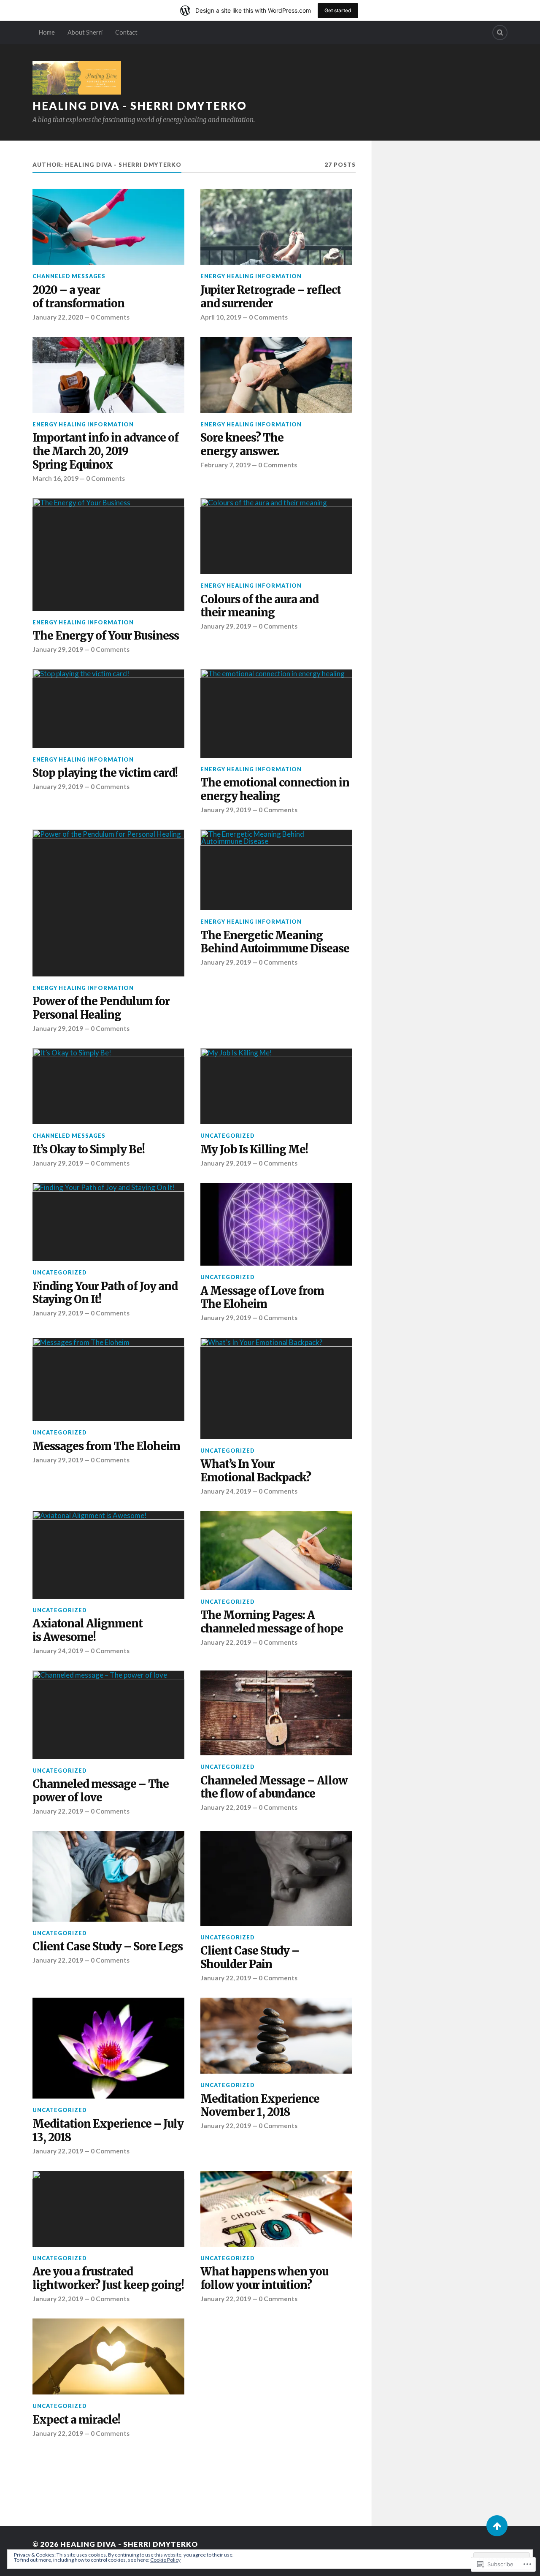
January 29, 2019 (58, 649)
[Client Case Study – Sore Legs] (108, 1876)
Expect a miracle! (76, 2420)
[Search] (500, 33)
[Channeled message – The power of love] (108, 1715)
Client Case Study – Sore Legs (108, 1947)
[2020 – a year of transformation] (108, 227)
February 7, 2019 (225, 465)
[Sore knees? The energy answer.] (276, 375)
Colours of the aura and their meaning (259, 606)
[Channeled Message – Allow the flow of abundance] (276, 1713)
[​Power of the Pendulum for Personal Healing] (108, 903)
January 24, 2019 (226, 1491)
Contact (126, 32)
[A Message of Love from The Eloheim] (276, 1224)
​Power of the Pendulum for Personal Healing (101, 1008)
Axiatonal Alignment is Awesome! (88, 1631)
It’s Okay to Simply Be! (89, 1150)
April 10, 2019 (221, 317)
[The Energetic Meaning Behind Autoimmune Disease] (276, 870)
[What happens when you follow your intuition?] (276, 2209)
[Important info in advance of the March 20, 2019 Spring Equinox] (108, 375)
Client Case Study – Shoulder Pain (250, 1958)
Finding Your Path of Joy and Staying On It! (105, 1293)
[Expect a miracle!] (108, 2356)
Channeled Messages (69, 276)
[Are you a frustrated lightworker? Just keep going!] (108, 2209)
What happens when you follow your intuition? (264, 2279)
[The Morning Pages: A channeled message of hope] (276, 1551)
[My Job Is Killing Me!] (276, 1086)
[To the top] (497, 2526)
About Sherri (85, 32)
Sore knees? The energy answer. (242, 445)
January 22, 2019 (226, 1642)
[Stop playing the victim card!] (108, 708)
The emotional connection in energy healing (275, 790)
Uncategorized (228, 1136)
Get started (338, 10)
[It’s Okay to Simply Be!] (108, 1086)
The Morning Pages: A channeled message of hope (272, 1622)
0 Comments (110, 317)
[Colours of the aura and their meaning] (276, 536)
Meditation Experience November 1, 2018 (260, 2106)
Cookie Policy (165, 2560)
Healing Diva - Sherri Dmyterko (140, 106)
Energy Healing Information (251, 276)
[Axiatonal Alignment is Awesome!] (108, 1555)
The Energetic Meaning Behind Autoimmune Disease (275, 942)
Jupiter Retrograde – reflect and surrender (271, 297)
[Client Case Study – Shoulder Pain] (276, 1878)
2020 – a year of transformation (78, 297)
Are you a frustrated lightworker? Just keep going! (108, 2279)
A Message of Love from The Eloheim (262, 1298)
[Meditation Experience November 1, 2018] (276, 2036)
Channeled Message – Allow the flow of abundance (274, 1788)
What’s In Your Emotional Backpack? (256, 1471)
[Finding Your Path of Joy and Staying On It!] (108, 1222)
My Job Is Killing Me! (254, 1150)
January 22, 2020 (58, 317)
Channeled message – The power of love (101, 1791)
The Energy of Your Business (106, 636)
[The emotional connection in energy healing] (276, 713)
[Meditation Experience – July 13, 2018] (108, 2048)
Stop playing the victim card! (105, 773)
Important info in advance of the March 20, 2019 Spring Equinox (105, 451)
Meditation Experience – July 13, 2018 (108, 2131)
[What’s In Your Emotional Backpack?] (276, 1388)
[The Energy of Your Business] (108, 555)
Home (47, 32)
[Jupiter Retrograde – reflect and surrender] (276, 227)
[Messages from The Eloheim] (108, 1380)
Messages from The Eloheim (106, 1447)
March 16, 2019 (55, 478)
